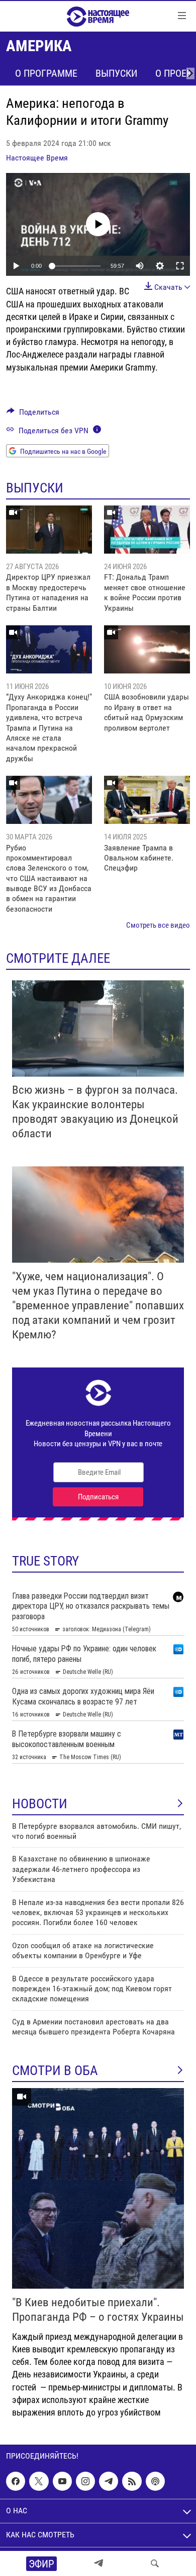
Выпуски (116, 73)
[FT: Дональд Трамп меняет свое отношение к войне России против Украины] (147, 530)
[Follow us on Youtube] (62, 2481)
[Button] (33, 414)
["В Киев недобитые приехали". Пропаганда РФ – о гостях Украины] (98, 2188)
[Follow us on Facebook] (16, 2481)
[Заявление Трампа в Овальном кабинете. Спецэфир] (147, 800)
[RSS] (132, 2481)
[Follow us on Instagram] (85, 2481)
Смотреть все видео (158, 925)
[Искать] (155, 2563)
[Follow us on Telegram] (109, 2481)
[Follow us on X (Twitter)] (39, 2481)
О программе (46, 73)
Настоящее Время (37, 158)
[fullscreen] (180, 266)
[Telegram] (99, 2563)
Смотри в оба (55, 2071)
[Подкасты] (155, 2481)
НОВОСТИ (40, 1804)
